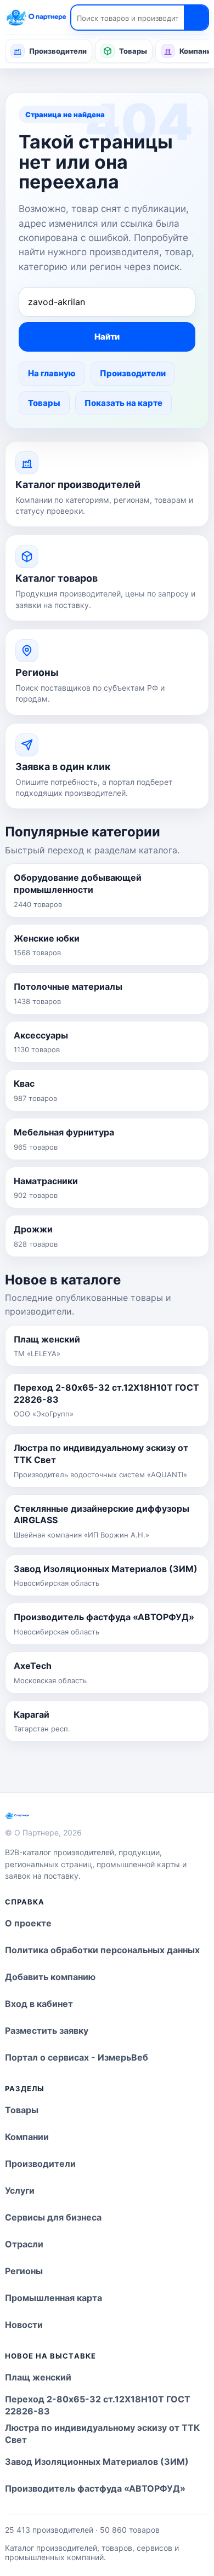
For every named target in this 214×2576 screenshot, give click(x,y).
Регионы (24, 2271)
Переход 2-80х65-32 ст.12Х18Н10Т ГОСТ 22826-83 (98, 2405)
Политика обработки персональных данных (102, 1950)
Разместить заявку (47, 2030)
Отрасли (24, 2244)
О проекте (28, 1923)
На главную (52, 373)
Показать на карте (123, 403)
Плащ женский (38, 2377)
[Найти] (196, 18)
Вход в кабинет (39, 2004)
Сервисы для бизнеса (53, 2217)
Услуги (20, 2190)
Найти (107, 337)
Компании (27, 2137)
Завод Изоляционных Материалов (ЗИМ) (97, 2462)
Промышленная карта (54, 2298)
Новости (24, 2325)
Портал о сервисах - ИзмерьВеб (77, 2057)
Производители (58, 51)
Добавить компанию (50, 1977)
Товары (133, 51)
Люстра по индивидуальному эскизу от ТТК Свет (102, 2434)
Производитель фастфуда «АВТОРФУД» (95, 2488)
